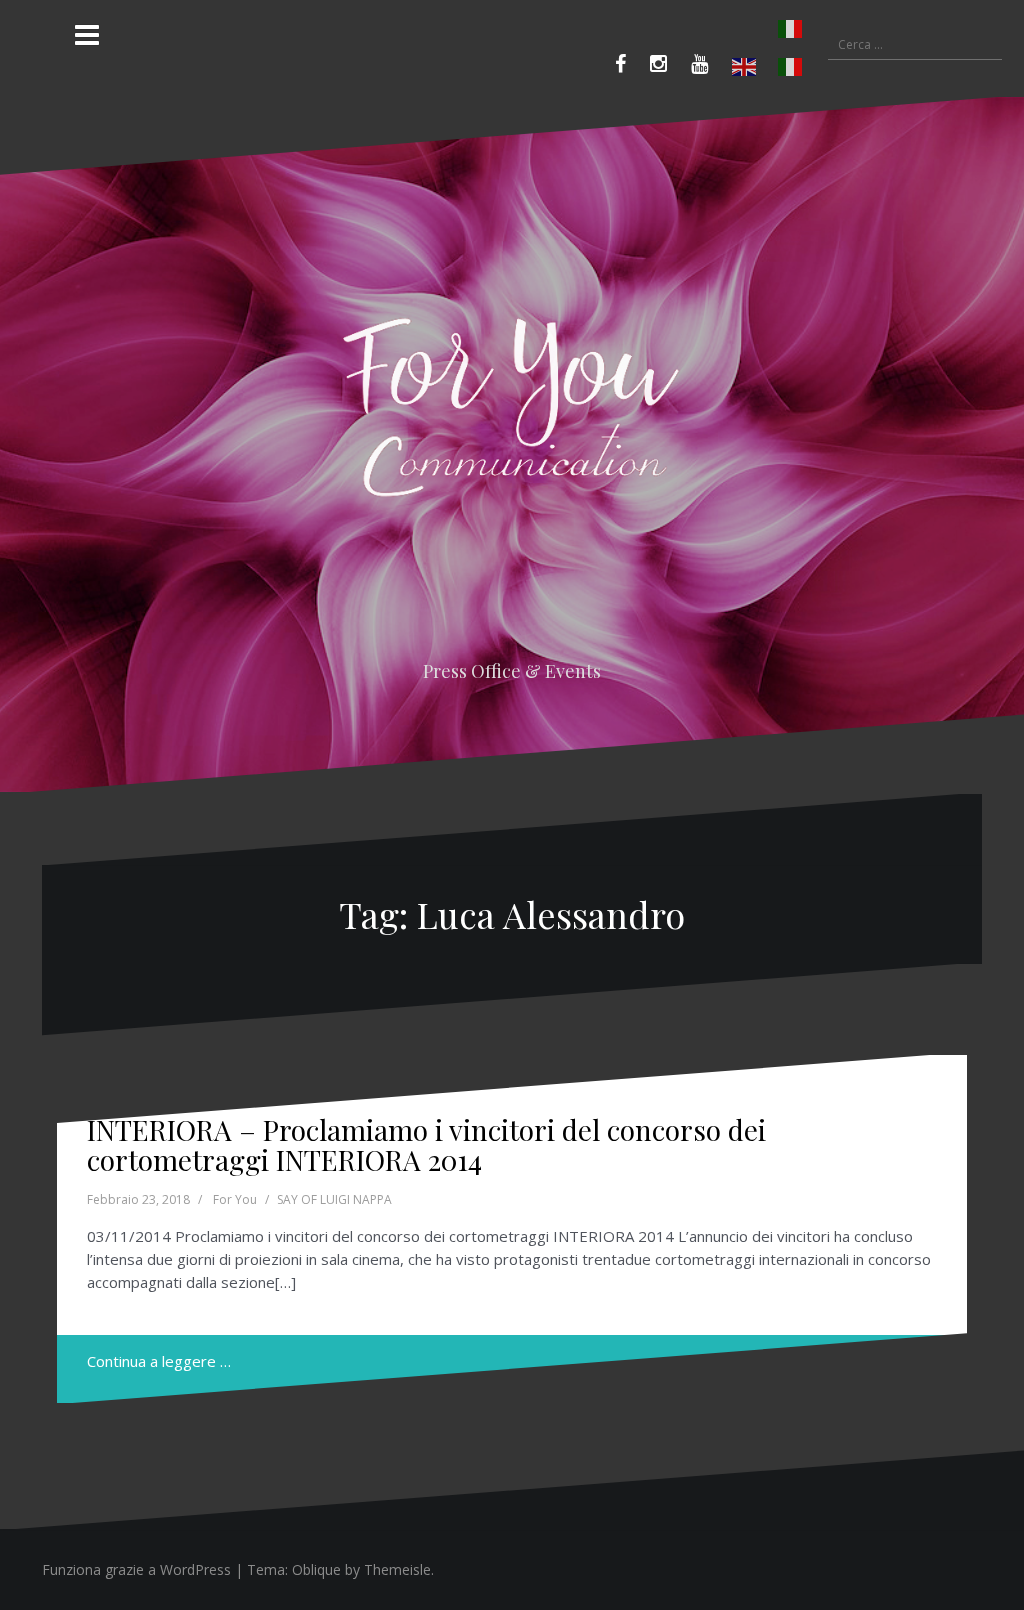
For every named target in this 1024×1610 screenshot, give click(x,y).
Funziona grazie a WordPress (136, 1569)
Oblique (316, 1569)
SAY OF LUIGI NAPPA (334, 1199)
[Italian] (768, 29)
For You (235, 1199)
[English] (745, 67)
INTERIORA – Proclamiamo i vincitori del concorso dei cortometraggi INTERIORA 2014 (426, 1145)
